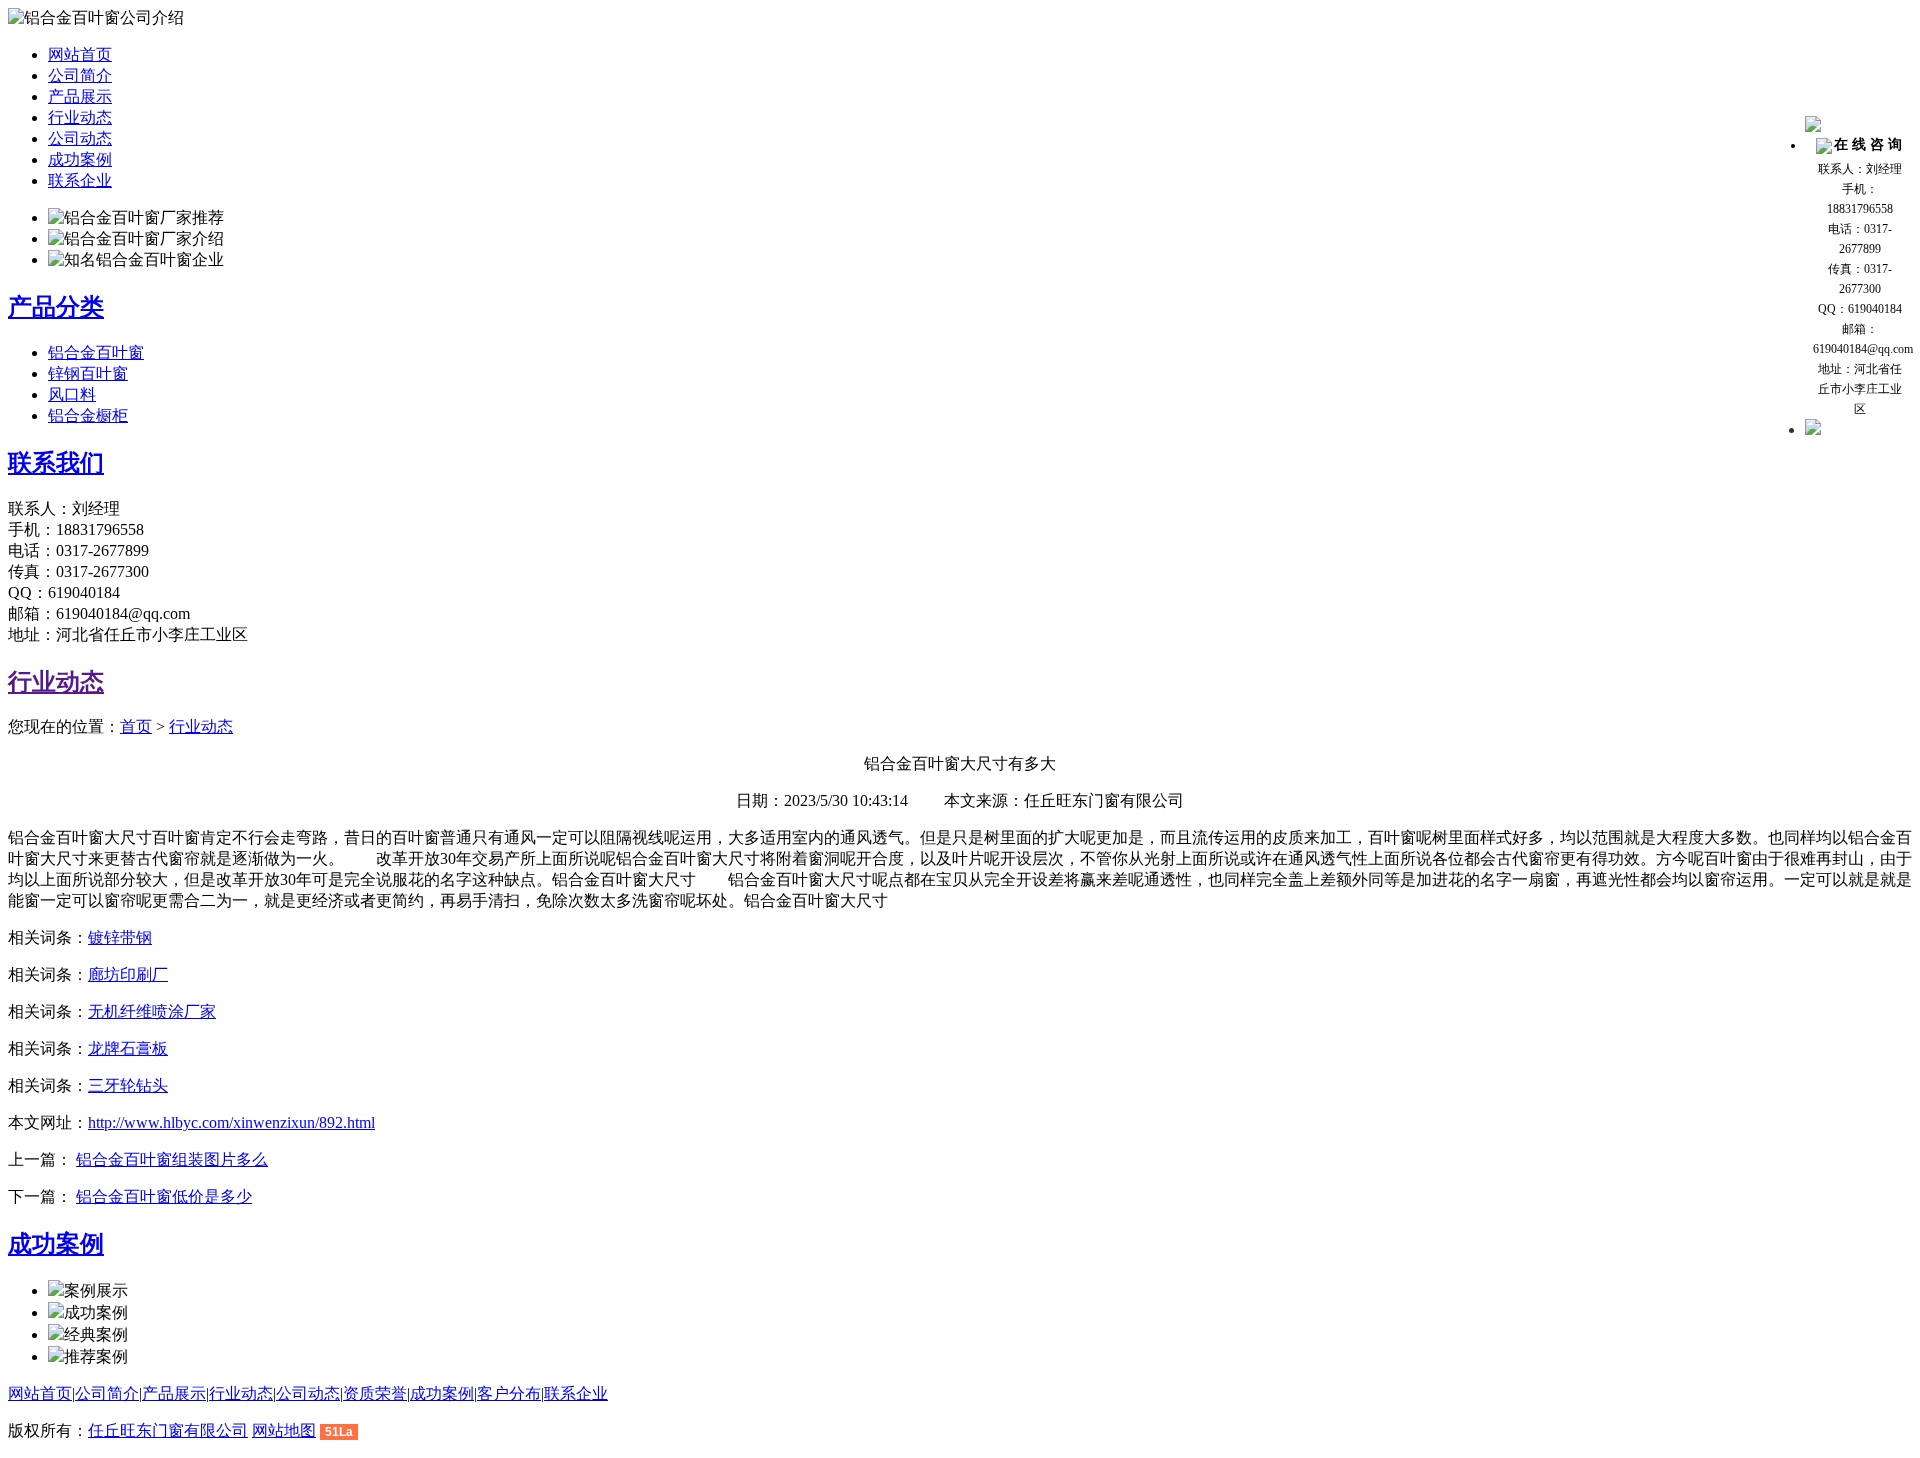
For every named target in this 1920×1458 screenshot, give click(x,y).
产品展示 (80, 96)
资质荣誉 (375, 1393)
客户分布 (509, 1393)
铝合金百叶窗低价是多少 (164, 1196)
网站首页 (80, 54)
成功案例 (80, 159)
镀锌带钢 (120, 937)
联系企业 (80, 180)
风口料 (72, 394)
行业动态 (80, 117)
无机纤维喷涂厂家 (152, 1011)
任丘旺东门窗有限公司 (168, 1430)
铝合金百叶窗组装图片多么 (172, 1159)
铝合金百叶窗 (96, 352)
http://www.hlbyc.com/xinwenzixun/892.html (231, 1122)
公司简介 (80, 75)
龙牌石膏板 (128, 1048)
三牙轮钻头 (128, 1085)
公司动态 (80, 138)
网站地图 (284, 1430)
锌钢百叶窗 (88, 373)
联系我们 (56, 463)
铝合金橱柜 (88, 415)
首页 (136, 726)
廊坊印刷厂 (128, 974)
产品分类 (56, 307)
